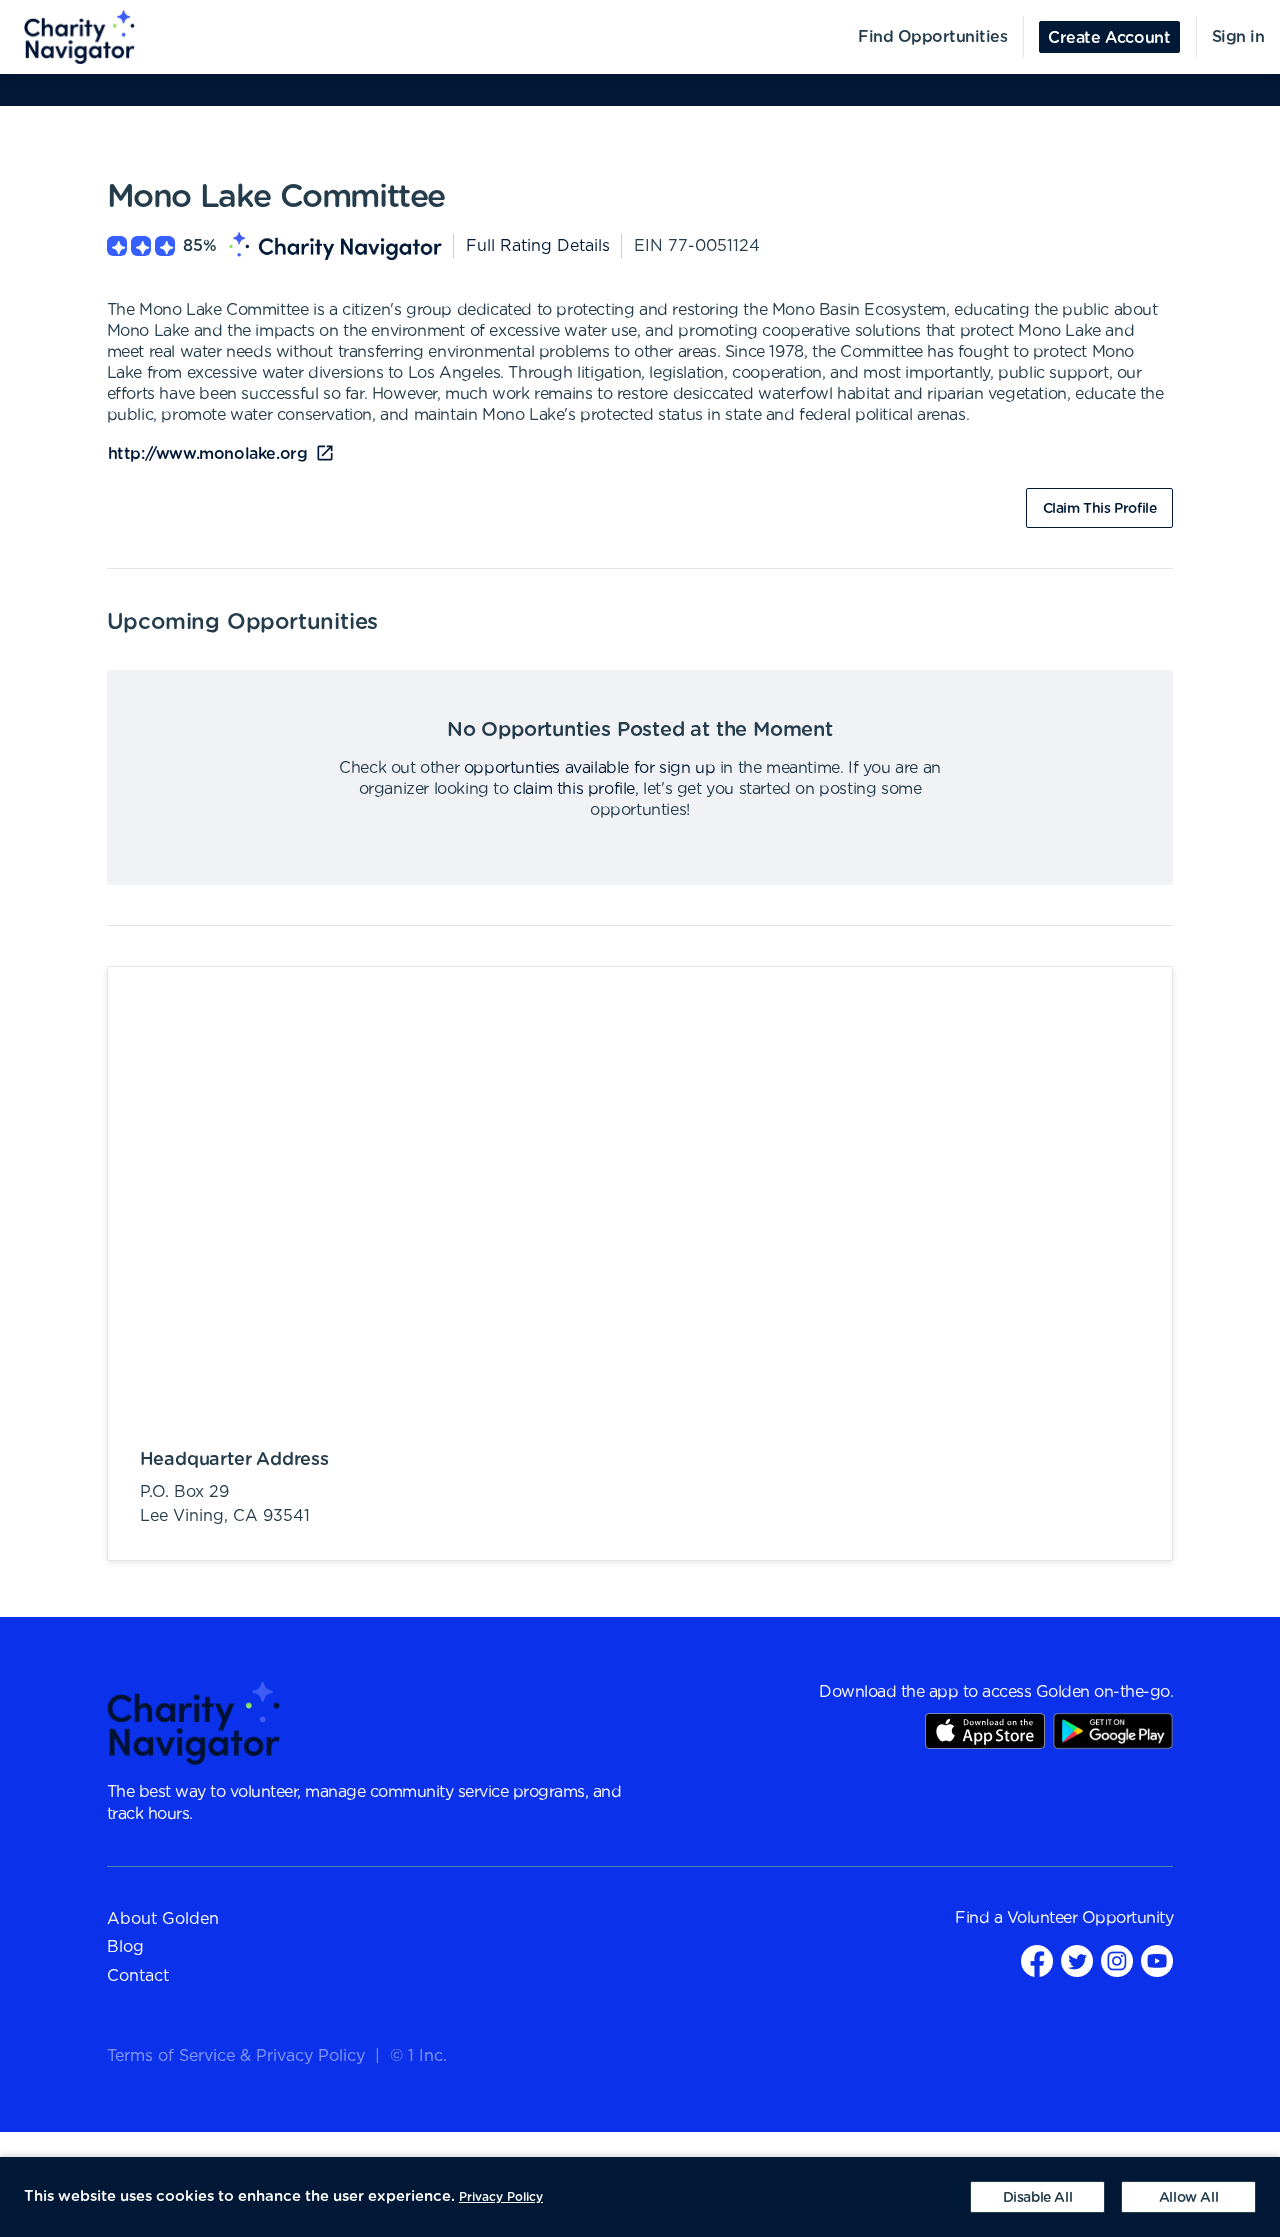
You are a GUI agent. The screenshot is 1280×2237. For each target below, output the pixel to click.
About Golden (163, 1919)
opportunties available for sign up (589, 768)
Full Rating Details (538, 246)
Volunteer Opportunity (1090, 1918)
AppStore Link (985, 1731)
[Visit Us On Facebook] (1037, 1960)
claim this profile (574, 789)
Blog (125, 1947)
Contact (138, 1976)
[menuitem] (68, 37)
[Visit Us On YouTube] (1157, 1960)
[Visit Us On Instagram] (1117, 1960)
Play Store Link (1113, 1731)
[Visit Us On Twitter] (1077, 1960)
